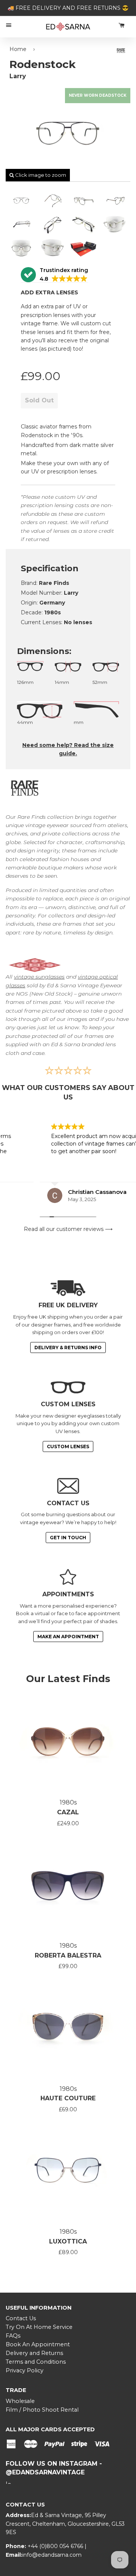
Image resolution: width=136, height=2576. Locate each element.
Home (18, 49)
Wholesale (20, 2401)
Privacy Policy (25, 2370)
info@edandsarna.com (52, 2555)
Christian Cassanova (58, 1192)
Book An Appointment (38, 2344)
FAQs (13, 2336)
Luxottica (68, 2241)
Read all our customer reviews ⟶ (68, 1229)
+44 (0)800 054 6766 (56, 2546)
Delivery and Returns (34, 2353)
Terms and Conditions (36, 2362)
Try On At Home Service (39, 2327)
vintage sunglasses (39, 977)
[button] (54, 275)
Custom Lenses (68, 1446)
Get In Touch (68, 1538)
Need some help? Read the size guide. (68, 749)
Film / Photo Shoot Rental (42, 2410)
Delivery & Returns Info (68, 1348)
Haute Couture (68, 2098)
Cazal (68, 1812)
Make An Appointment (68, 1637)
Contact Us (21, 2318)
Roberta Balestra (68, 1955)
